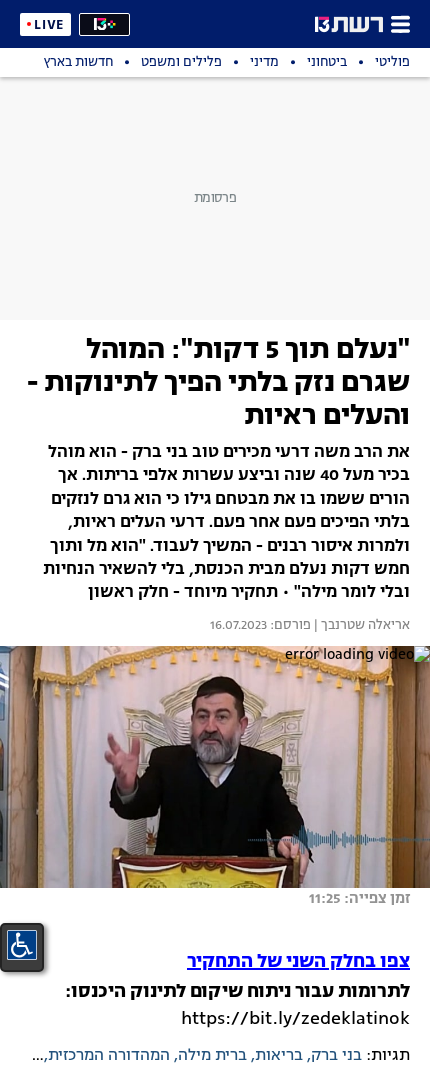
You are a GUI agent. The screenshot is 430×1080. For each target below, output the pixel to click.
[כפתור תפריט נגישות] (22, 945)
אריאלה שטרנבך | (360, 626)
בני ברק (336, 1056)
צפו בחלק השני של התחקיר (298, 962)
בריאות (279, 1056)
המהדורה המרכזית (109, 1056)
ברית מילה (212, 1056)
